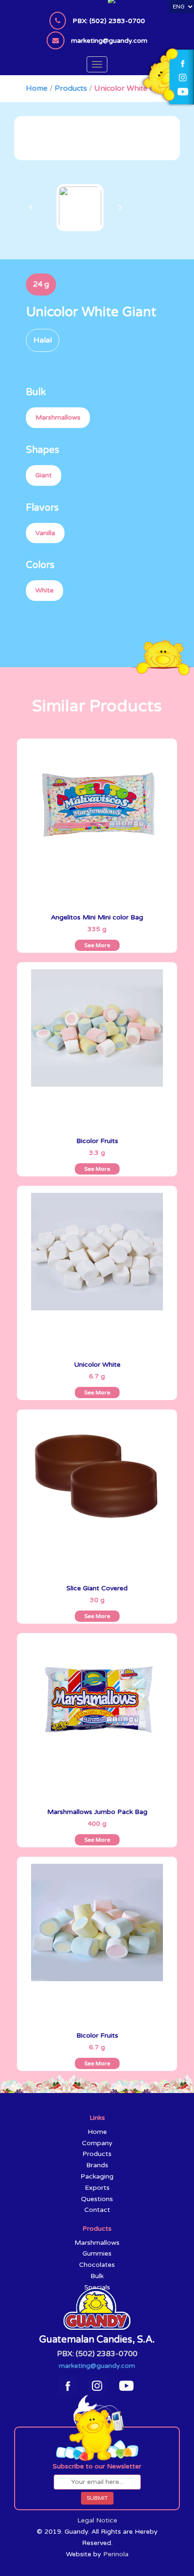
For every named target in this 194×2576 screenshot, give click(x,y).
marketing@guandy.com (97, 2366)
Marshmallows (97, 2243)
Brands (97, 2165)
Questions (97, 2199)
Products (71, 88)
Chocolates (97, 2265)
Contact (97, 2210)
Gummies (97, 2253)
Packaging (97, 2176)
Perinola (116, 2554)
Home (37, 88)
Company (97, 2143)
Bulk (97, 2276)
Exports (97, 2188)
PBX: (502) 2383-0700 (97, 2354)
